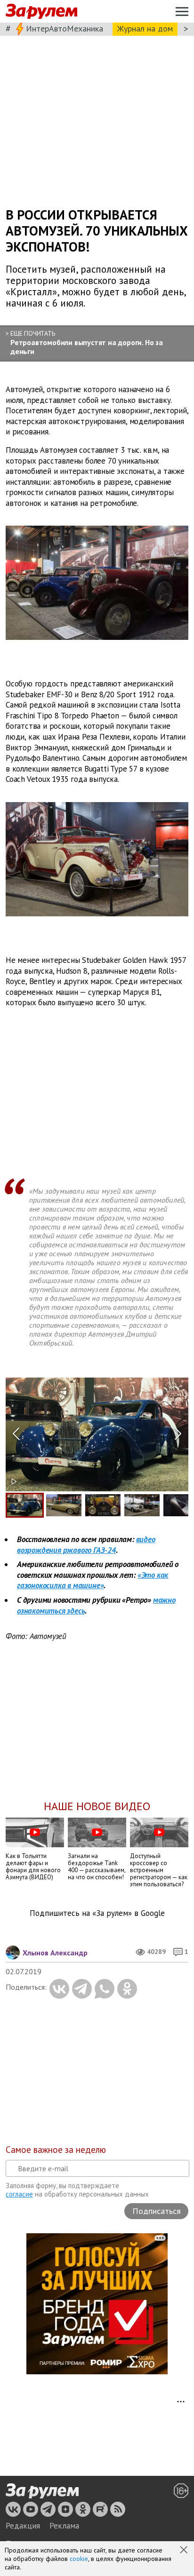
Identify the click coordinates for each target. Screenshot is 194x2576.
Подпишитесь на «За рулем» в (97, 1913)
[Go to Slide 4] (142, 1505)
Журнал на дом (145, 28)
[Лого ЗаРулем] (41, 12)
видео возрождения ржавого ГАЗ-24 (86, 1545)
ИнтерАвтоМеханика (65, 28)
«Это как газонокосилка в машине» (93, 1580)
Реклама (64, 2526)
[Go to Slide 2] (64, 1505)
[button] (185, 2551)
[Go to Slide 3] (103, 1505)
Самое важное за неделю (56, 2150)
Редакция (23, 2526)
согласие (19, 2194)
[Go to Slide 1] (25, 1505)
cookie (79, 2559)
